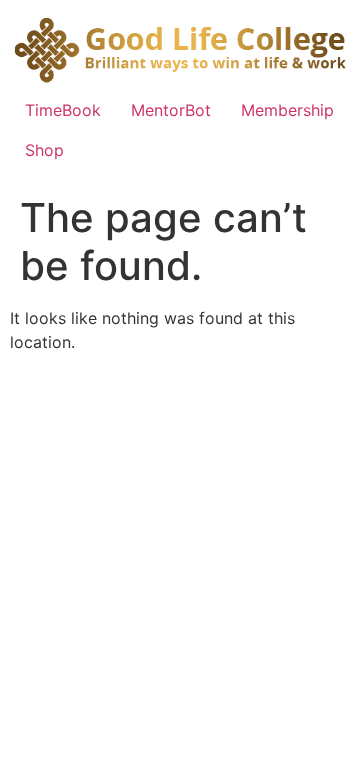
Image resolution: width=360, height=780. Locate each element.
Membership (287, 110)
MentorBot (171, 110)
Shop (44, 150)
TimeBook (63, 110)
